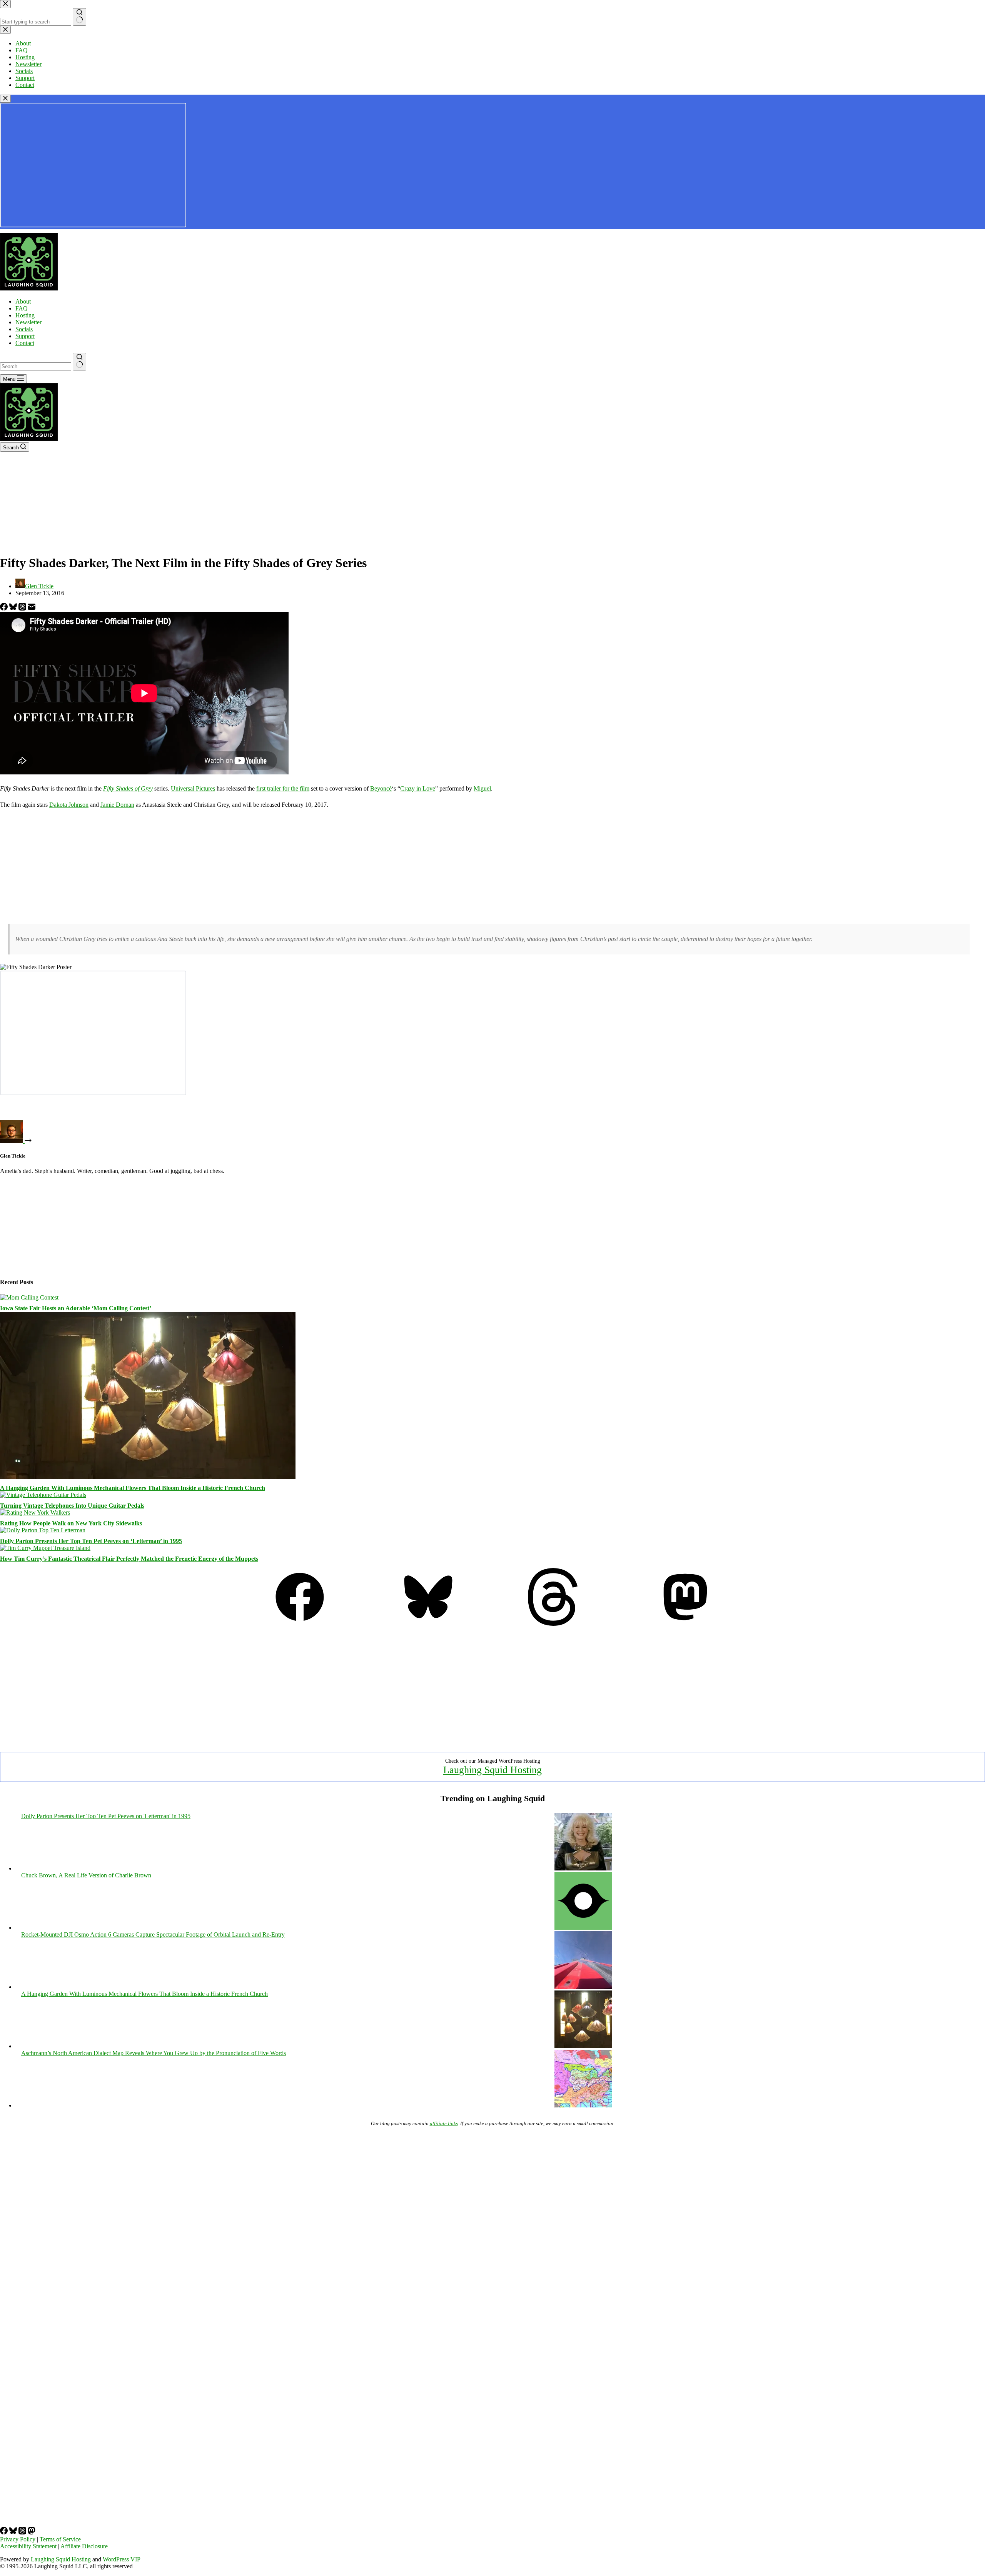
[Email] (32, 608)
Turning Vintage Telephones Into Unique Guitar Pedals (72, 1506)
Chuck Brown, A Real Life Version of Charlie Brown (86, 1875)
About (23, 301)
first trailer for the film (283, 788)
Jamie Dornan (117, 805)
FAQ (22, 308)
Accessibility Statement (28, 2546)
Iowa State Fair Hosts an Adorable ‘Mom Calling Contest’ (76, 1308)
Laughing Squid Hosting (492, 1770)
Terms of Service (60, 2539)
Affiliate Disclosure (84, 2546)
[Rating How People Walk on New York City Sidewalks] (35, 1512)
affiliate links (444, 2123)
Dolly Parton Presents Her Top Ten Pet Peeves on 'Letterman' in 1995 (106, 1816)
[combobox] (36, 366)
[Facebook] (5, 608)
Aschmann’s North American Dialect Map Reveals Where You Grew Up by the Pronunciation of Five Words (154, 2053)
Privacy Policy (18, 2539)
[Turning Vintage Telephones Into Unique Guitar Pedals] (43, 1495)
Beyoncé (381, 788)
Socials (24, 329)
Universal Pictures (193, 788)
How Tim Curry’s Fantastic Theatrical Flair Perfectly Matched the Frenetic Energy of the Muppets (129, 1559)
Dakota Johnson (69, 805)
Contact (25, 343)
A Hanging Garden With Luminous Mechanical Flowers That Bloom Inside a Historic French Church (133, 1488)
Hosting (25, 315)
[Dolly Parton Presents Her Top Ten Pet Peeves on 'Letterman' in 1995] (583, 1868)
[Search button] (79, 362)
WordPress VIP (122, 2559)
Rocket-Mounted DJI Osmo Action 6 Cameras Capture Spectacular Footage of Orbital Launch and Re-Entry (153, 1935)
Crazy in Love (418, 788)
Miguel (482, 788)
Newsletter (28, 322)
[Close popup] (5, 99)
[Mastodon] (685, 1624)
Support (25, 336)
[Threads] (23, 608)
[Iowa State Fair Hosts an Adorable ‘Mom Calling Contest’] (29, 1297)
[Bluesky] (14, 608)
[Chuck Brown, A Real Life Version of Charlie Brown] (583, 1928)
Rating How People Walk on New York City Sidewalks (71, 1523)
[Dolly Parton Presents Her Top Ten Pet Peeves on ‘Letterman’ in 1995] (43, 1530)
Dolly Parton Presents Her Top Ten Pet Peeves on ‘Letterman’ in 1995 (91, 1541)
